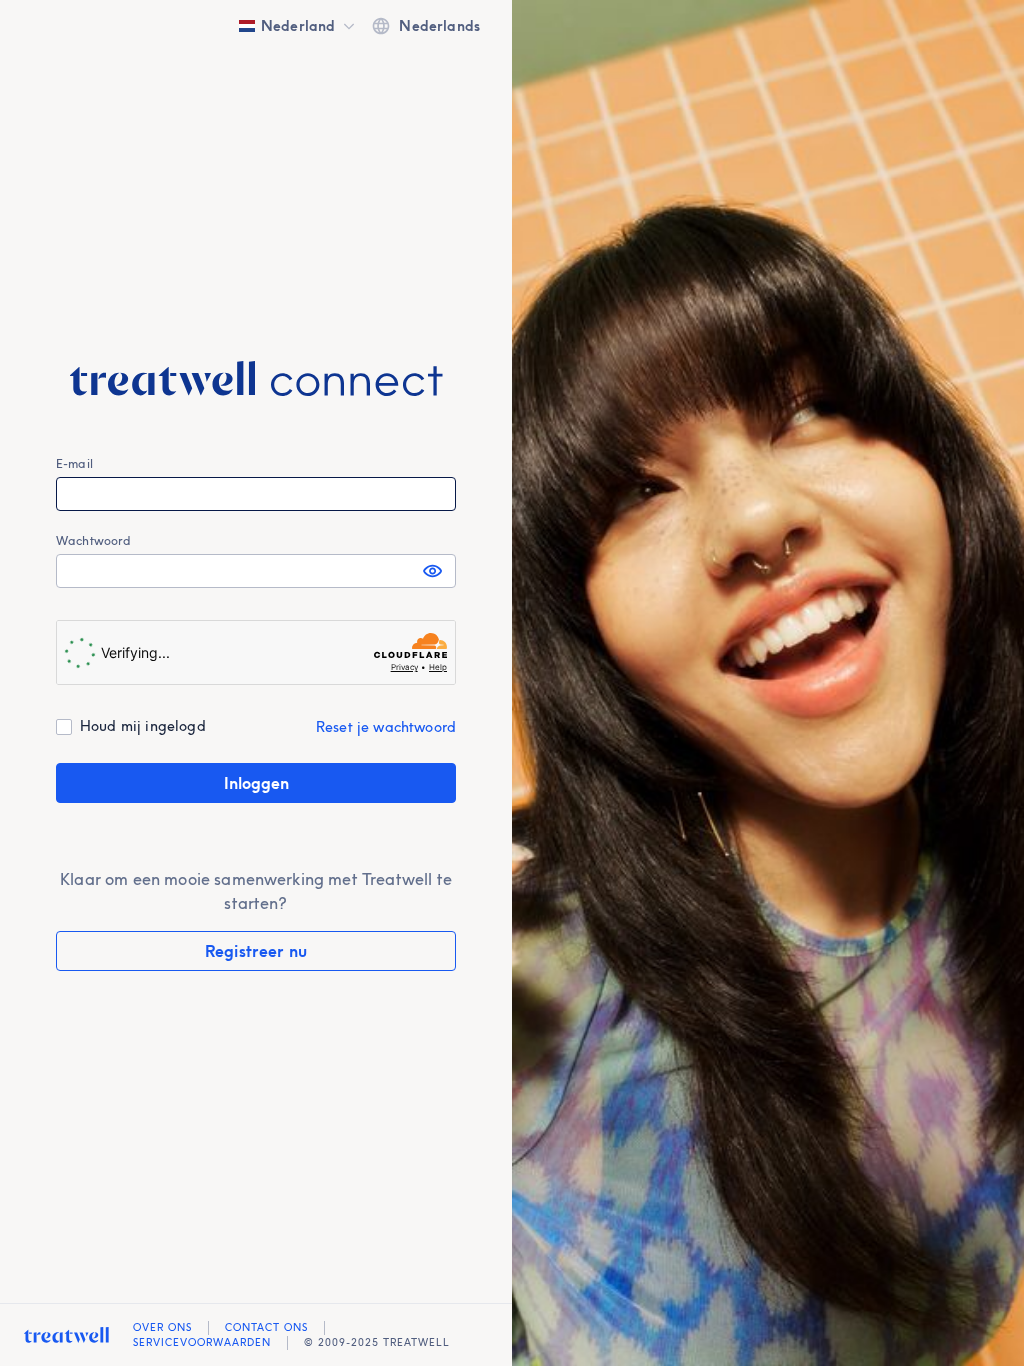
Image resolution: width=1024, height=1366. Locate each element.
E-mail (74, 463)
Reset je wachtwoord (386, 727)
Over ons (162, 1327)
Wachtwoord (94, 540)
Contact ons (266, 1327)
